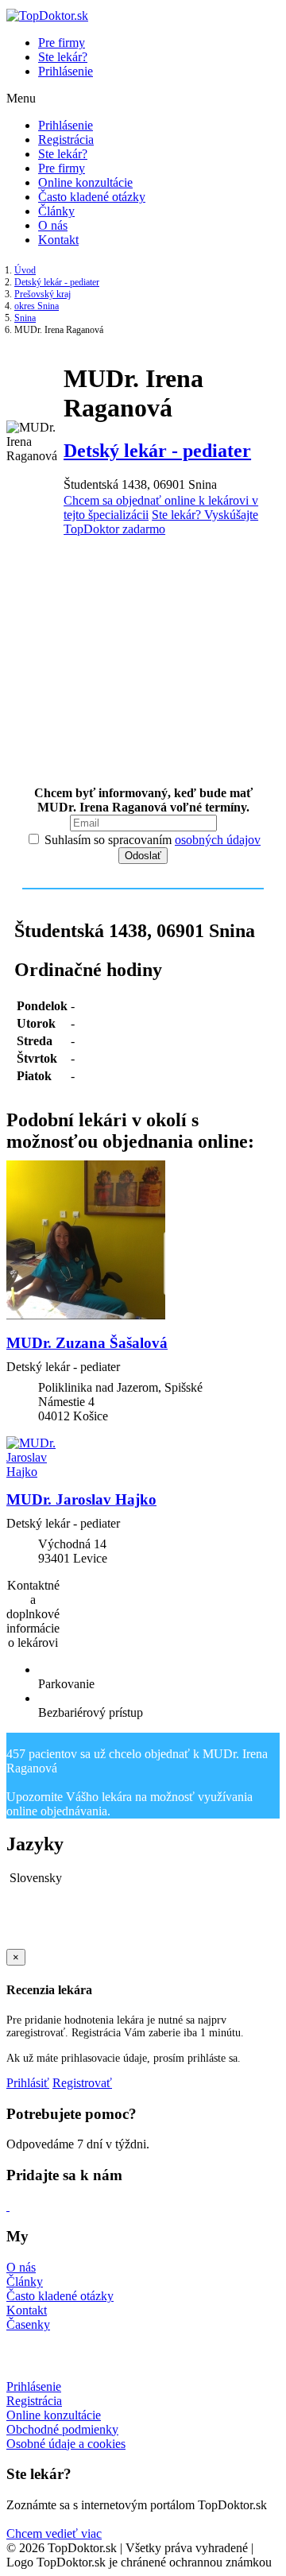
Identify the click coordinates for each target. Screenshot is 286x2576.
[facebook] (8, 2206)
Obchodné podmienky (62, 2429)
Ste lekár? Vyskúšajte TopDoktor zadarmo (161, 522)
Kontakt (58, 240)
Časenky (28, 2324)
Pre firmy (62, 43)
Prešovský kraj (43, 294)
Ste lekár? (63, 57)
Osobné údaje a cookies (66, 2444)
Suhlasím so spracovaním (151, 840)
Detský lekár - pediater (57, 282)
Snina (25, 318)
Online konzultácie (85, 182)
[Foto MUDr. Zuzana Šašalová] (143, 1242)
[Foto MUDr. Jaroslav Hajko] (143, 1458)
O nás (53, 225)
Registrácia (66, 139)
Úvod (25, 270)
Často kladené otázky (92, 197)
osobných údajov (218, 840)
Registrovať (82, 2083)
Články (56, 211)
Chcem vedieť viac (54, 2533)
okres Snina (37, 306)
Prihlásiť (28, 2083)
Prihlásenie (66, 71)
